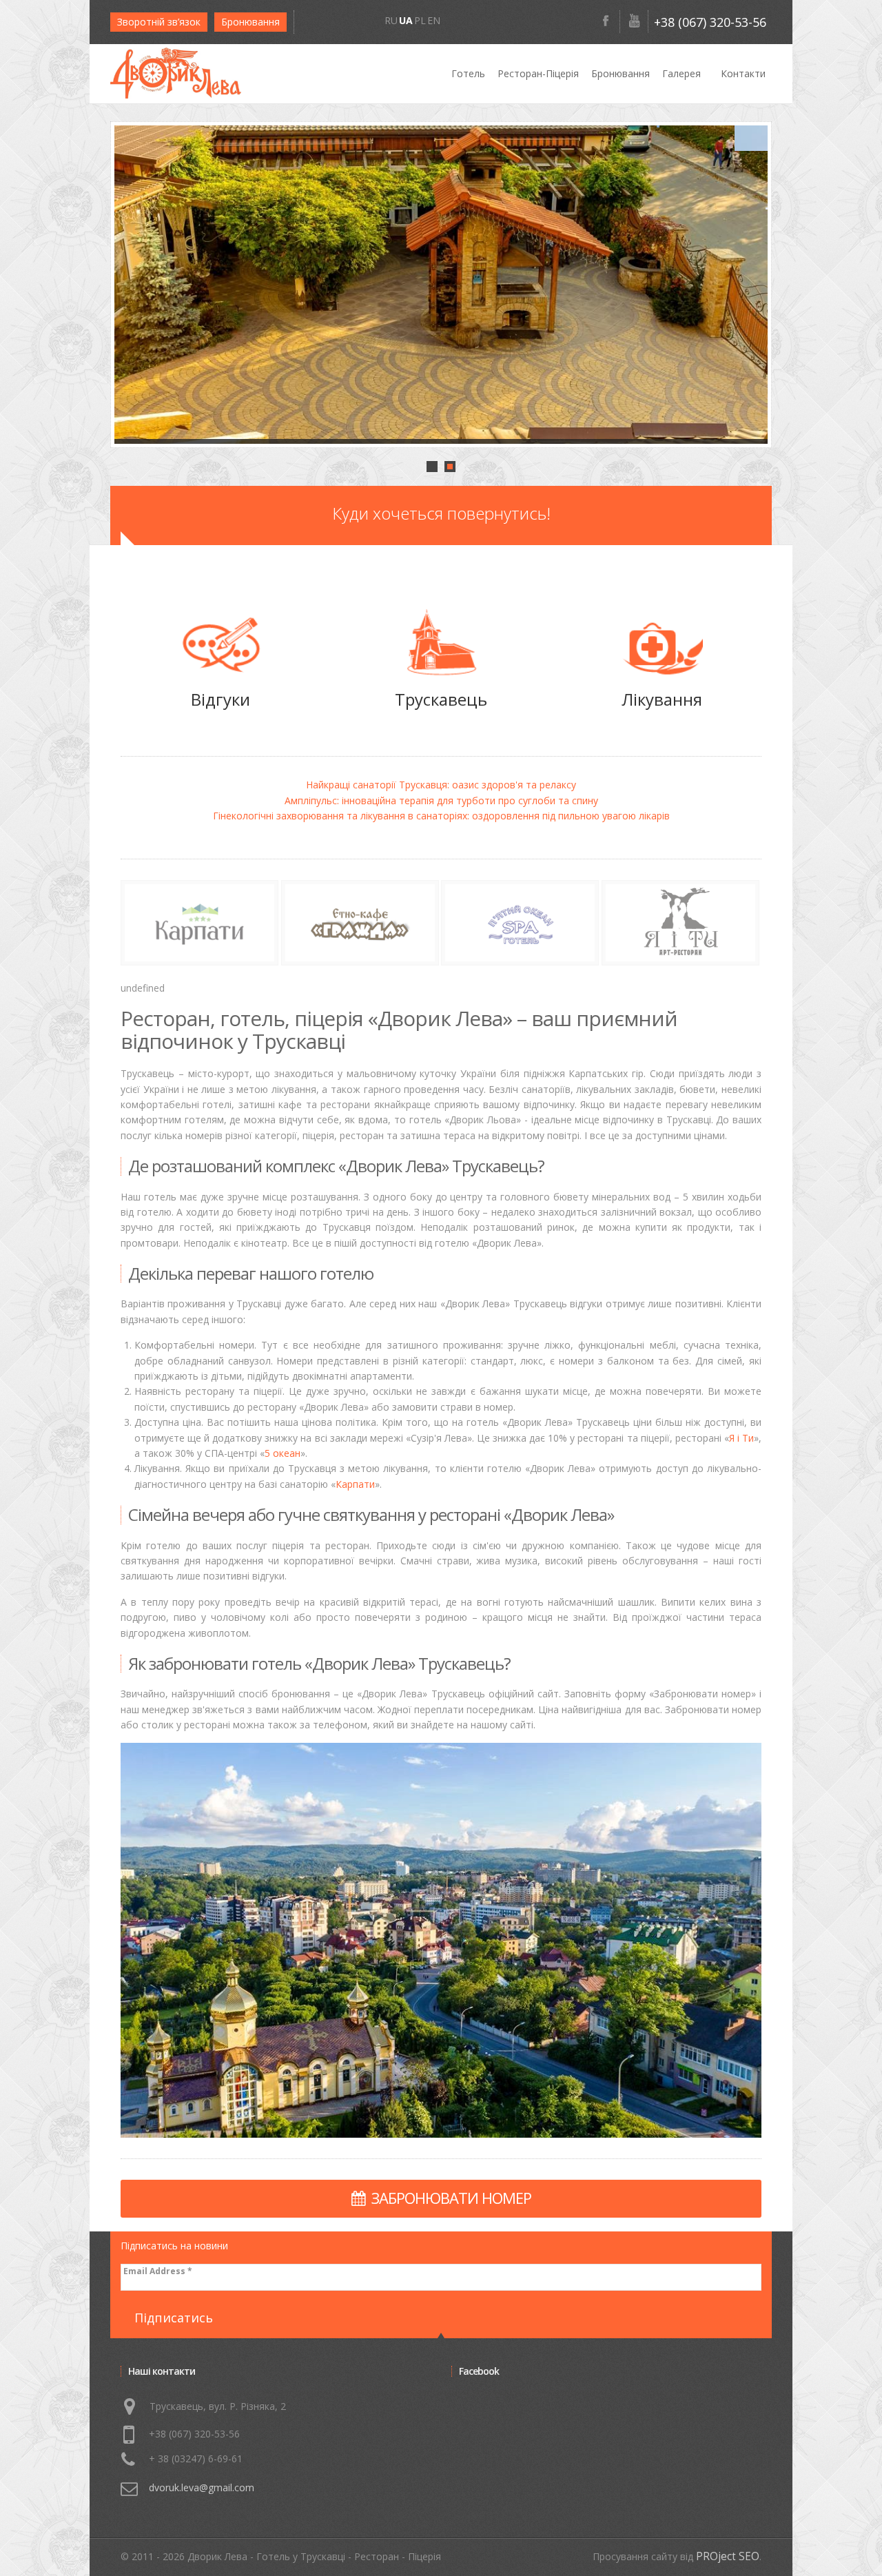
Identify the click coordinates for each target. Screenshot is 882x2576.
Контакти (743, 73)
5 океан (283, 1453)
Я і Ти (741, 1438)
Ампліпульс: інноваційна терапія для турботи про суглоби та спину (441, 800)
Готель (468, 73)
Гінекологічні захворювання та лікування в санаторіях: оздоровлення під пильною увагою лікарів (441, 816)
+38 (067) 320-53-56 (710, 22)
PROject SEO (728, 2556)
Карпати (355, 1484)
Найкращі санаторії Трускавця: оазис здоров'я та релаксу (441, 785)
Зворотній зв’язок (159, 22)
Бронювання (250, 22)
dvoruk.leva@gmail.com (202, 2487)
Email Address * (158, 2271)
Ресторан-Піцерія (538, 73)
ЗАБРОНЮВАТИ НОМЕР (451, 2198)
